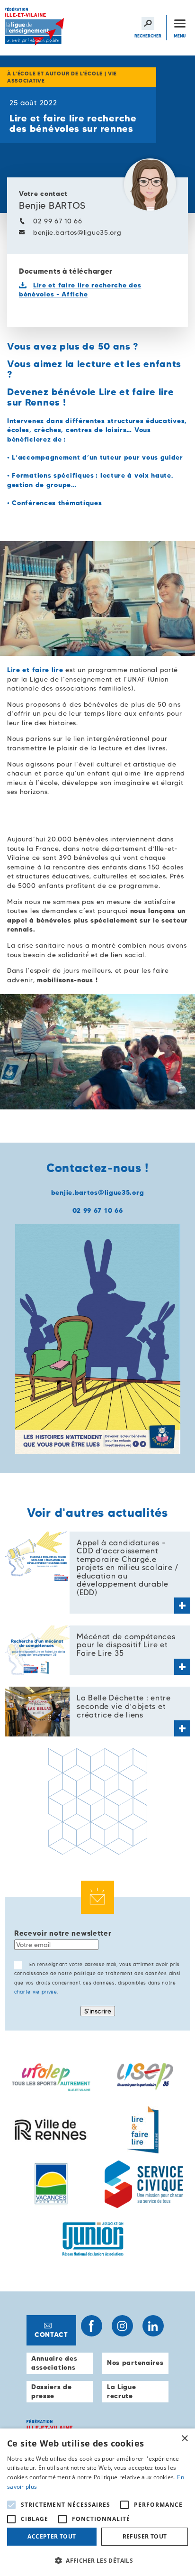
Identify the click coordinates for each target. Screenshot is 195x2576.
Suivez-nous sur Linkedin (153, 2326)
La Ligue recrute (122, 2391)
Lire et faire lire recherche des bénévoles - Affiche (80, 290)
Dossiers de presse (52, 2391)
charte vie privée (36, 1992)
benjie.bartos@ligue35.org (77, 232)
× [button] (184, 2439)
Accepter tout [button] (52, 2536)
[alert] (97, 2502)
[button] (97, 2560)
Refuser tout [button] (145, 2536)
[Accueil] (35, 28)
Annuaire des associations (54, 2363)
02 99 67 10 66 (58, 221)
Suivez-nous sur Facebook (92, 2326)
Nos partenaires (135, 2363)
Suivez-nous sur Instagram (122, 2326)
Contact (51, 2335)
